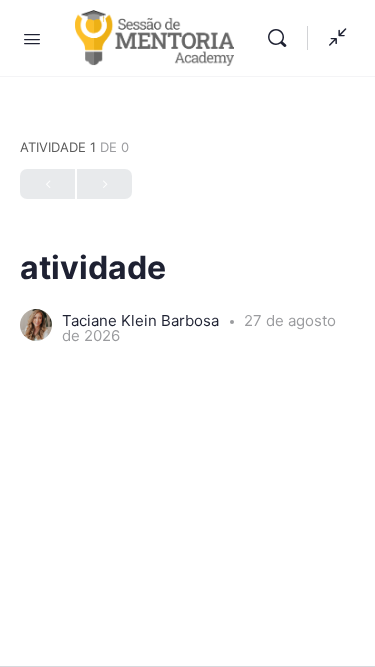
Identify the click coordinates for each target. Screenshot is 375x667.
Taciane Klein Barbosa (142, 320)
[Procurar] (282, 38)
